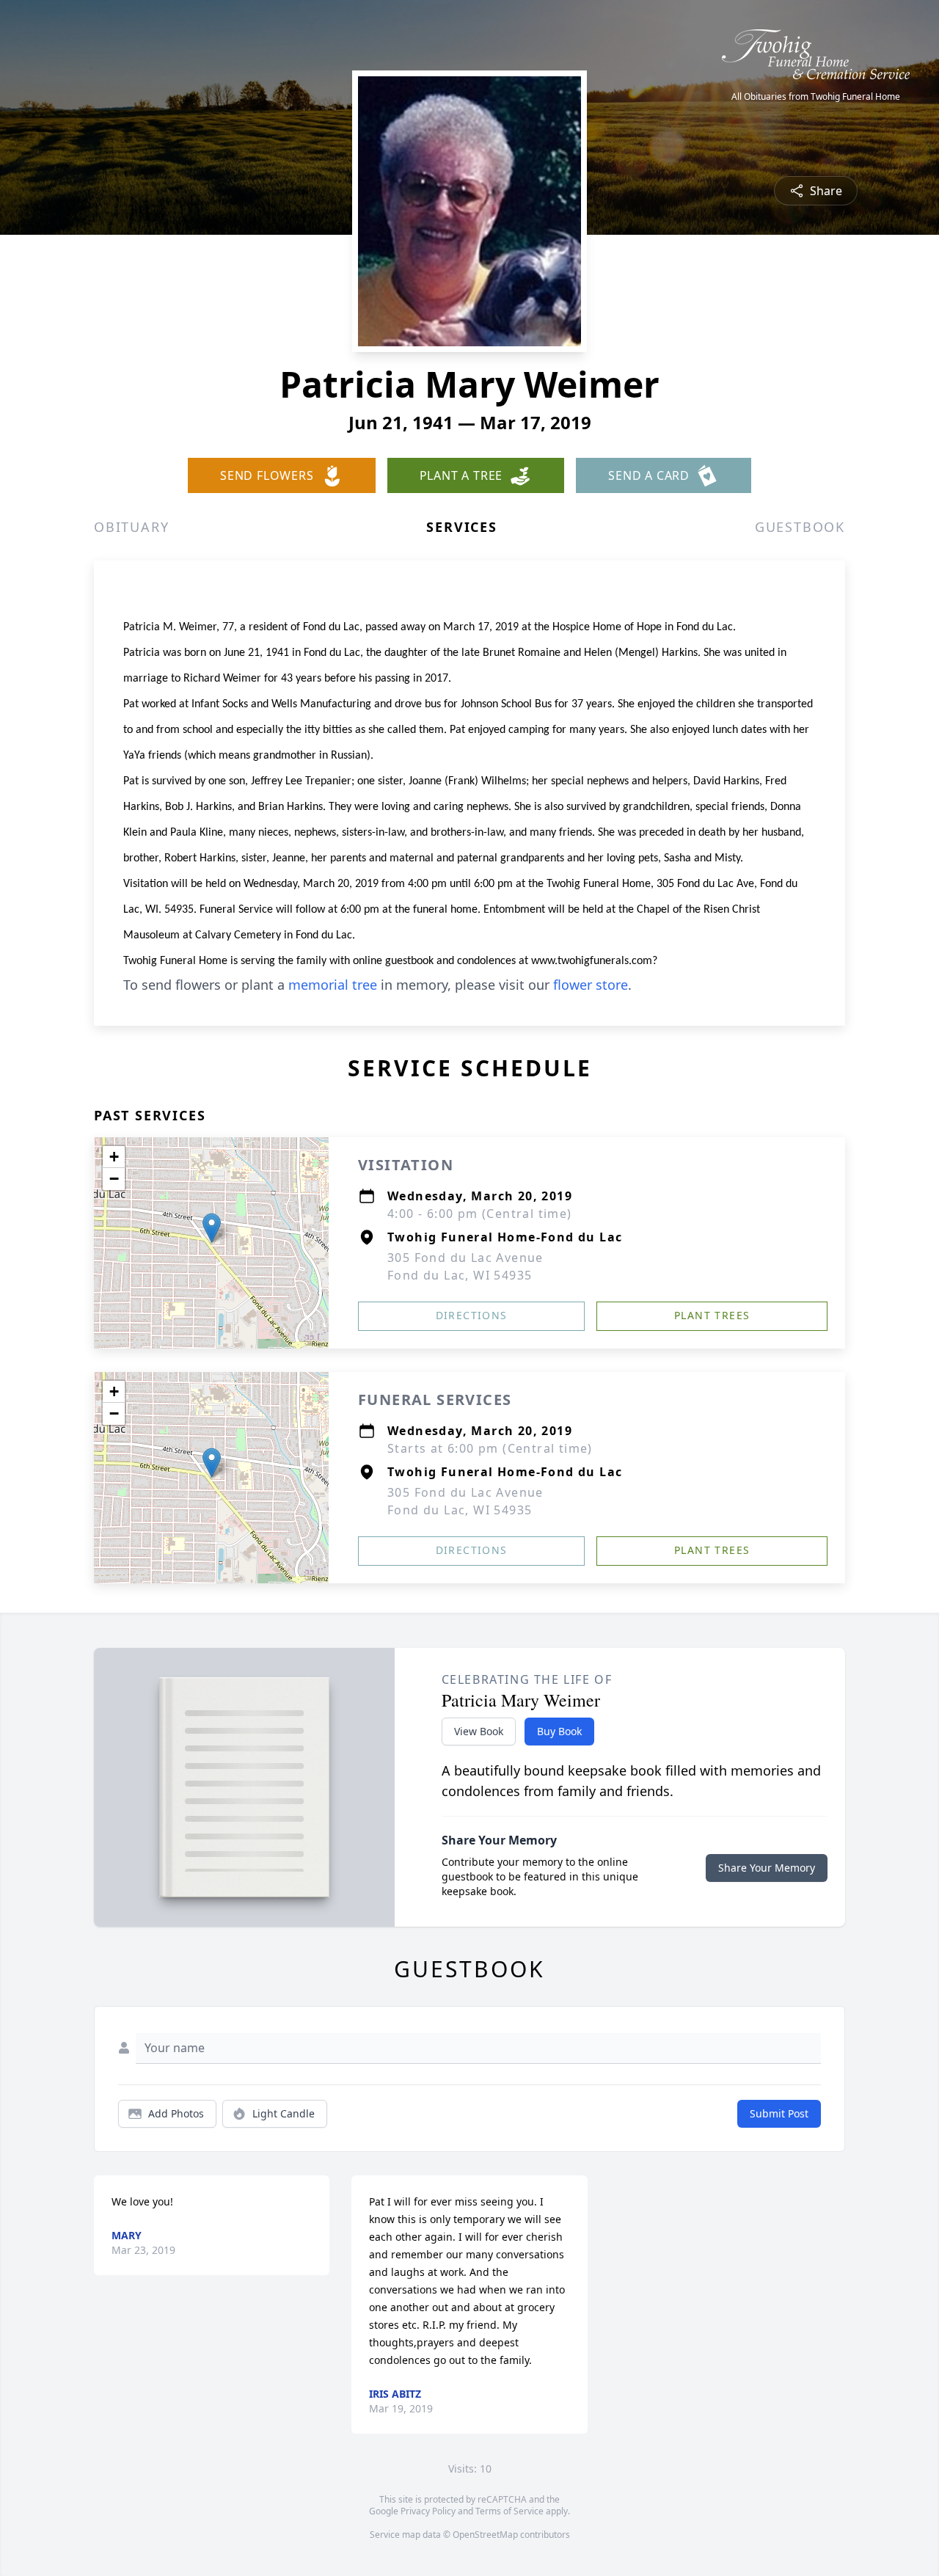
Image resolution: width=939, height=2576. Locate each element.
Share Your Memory (767, 1868)
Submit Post (779, 2113)
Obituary (131, 527)
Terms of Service (509, 2511)
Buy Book (559, 1731)
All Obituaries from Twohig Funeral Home (816, 97)
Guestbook (800, 527)
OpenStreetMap (485, 2535)
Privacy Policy (428, 2511)
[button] (212, 1228)
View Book (479, 1731)
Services (461, 527)
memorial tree (333, 985)
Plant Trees (712, 1315)
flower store (591, 985)
